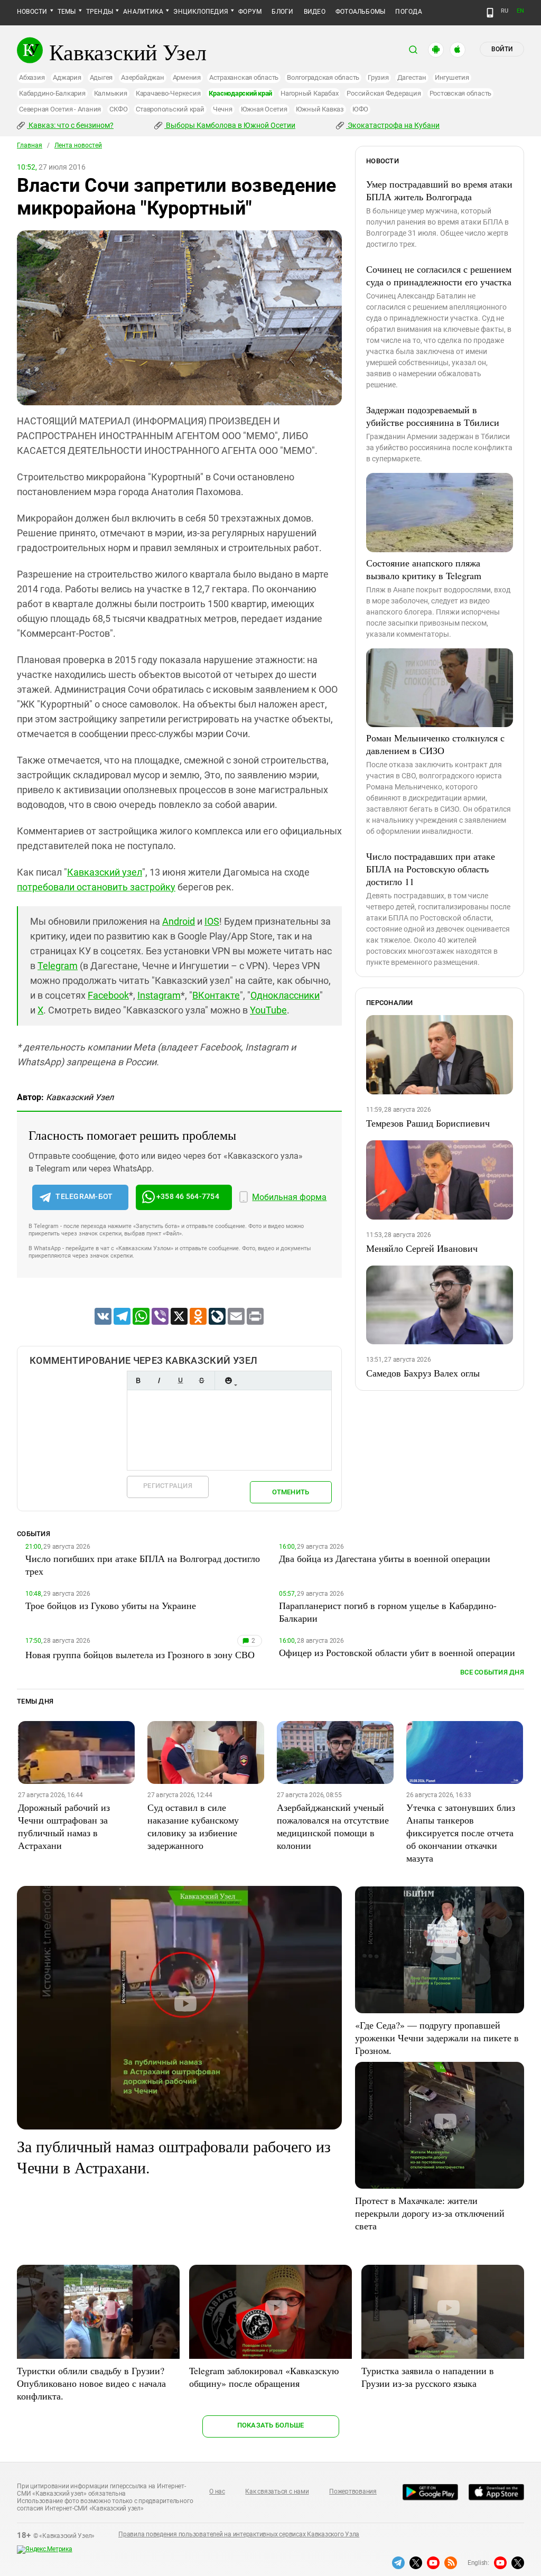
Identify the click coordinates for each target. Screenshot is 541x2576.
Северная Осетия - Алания (60, 109)
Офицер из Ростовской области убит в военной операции (397, 1652)
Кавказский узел (105, 872)
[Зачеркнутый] (201, 1380)
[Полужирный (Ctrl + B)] (138, 1380)
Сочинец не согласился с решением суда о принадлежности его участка (439, 275)
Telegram (58, 966)
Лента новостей (78, 145)
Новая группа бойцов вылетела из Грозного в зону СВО (140, 1654)
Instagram (159, 995)
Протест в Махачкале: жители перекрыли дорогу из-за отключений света (430, 2213)
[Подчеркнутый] (180, 1380)
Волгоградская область (323, 77)
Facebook (108, 995)
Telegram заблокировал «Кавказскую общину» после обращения (264, 2377)
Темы (67, 12)
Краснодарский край (240, 93)
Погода (408, 12)
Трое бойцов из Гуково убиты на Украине (111, 1605)
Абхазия (32, 77)
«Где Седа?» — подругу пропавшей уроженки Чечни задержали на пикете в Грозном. (437, 2038)
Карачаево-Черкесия (168, 93)
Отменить (291, 1492)
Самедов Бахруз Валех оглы (423, 1373)
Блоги (282, 12)
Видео (315, 12)
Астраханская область (244, 77)
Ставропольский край (170, 109)
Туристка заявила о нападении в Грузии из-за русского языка (428, 2377)
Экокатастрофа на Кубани (393, 125)
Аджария (67, 77)
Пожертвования (353, 2491)
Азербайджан (142, 77)
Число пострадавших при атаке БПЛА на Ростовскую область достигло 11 (431, 869)
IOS (212, 921)
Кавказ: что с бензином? (70, 125)
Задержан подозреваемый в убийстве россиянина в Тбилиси (433, 416)
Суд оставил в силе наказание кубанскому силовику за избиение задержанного (193, 1826)
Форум (250, 12)
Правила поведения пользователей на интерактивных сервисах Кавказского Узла (239, 2534)
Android (179, 921)
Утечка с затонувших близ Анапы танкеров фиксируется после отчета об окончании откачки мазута (461, 1833)
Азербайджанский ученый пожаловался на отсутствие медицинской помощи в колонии (333, 1826)
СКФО (118, 109)
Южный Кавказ (320, 109)
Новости (32, 12)
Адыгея (101, 77)
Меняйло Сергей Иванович (422, 1248)
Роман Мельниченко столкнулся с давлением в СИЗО (435, 744)
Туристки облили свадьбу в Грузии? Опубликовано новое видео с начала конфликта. (91, 2383)
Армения (187, 77)
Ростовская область (461, 93)
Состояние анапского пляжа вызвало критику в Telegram (424, 569)
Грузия (378, 77)
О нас (217, 2491)
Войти (502, 49)
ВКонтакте (216, 995)
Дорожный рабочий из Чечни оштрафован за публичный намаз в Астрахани (64, 1826)
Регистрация (168, 1486)
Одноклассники (285, 995)
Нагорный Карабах (309, 93)
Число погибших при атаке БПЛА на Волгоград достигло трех (143, 1565)
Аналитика (143, 12)
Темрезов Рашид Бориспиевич (428, 1123)
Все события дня (492, 1672)
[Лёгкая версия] (490, 13)
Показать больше (271, 2425)
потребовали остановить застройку (96, 887)
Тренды (100, 12)
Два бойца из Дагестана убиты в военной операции (385, 1558)
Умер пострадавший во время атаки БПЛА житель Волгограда (439, 190)
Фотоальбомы (361, 12)
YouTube (268, 1010)
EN (520, 11)
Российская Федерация (384, 93)
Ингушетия (452, 77)
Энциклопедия (201, 12)
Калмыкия (111, 93)
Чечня (223, 109)
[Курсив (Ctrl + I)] (159, 1380)
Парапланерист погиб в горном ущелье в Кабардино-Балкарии (388, 1612)
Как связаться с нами (277, 2491)
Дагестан (412, 77)
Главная (30, 145)
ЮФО (360, 109)
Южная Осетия (264, 109)
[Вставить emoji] (228, 1380)
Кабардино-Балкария (52, 93)
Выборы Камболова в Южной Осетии (230, 125)
